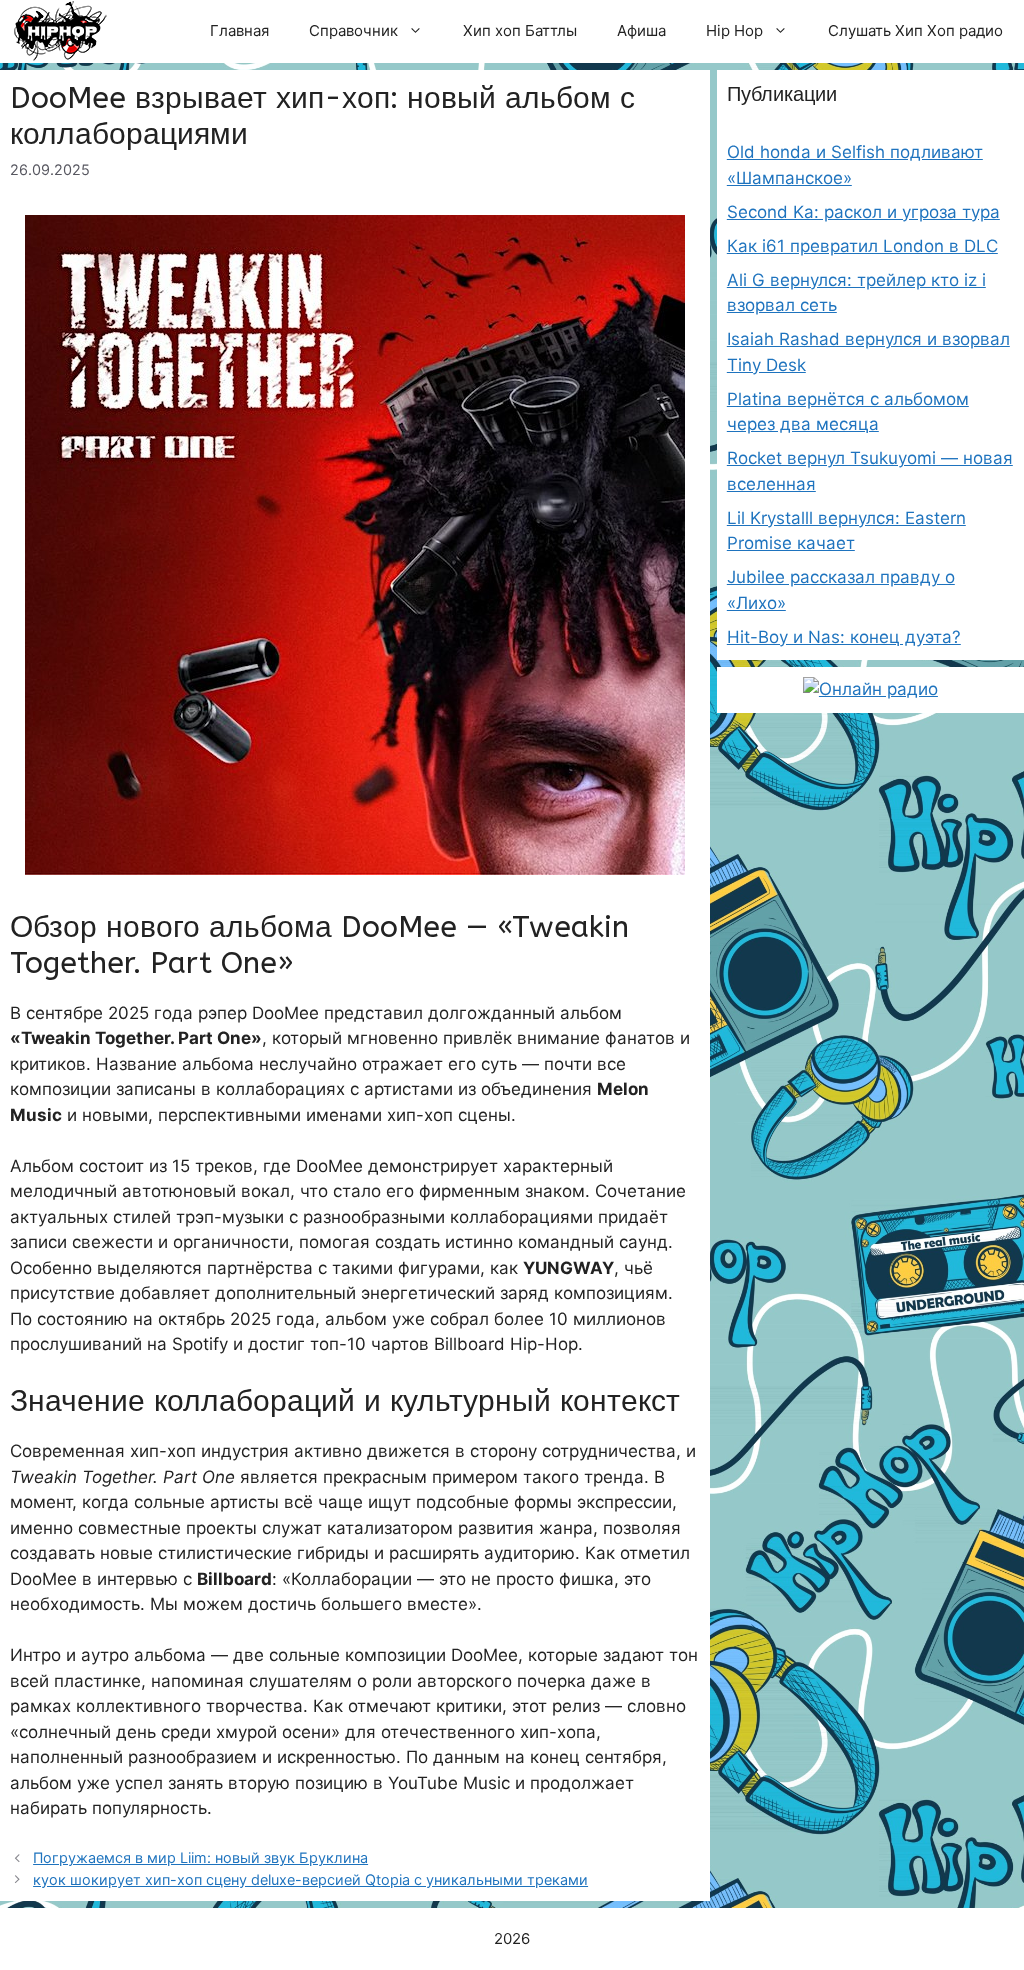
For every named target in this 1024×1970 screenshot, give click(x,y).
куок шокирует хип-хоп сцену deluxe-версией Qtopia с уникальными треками (310, 1879)
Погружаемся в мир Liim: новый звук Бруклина (200, 1857)
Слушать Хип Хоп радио (915, 30)
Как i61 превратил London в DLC (862, 246)
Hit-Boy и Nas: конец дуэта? (844, 637)
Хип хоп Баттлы (520, 30)
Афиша (641, 30)
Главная (239, 30)
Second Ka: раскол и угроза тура (863, 212)
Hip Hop (734, 30)
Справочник (353, 30)
